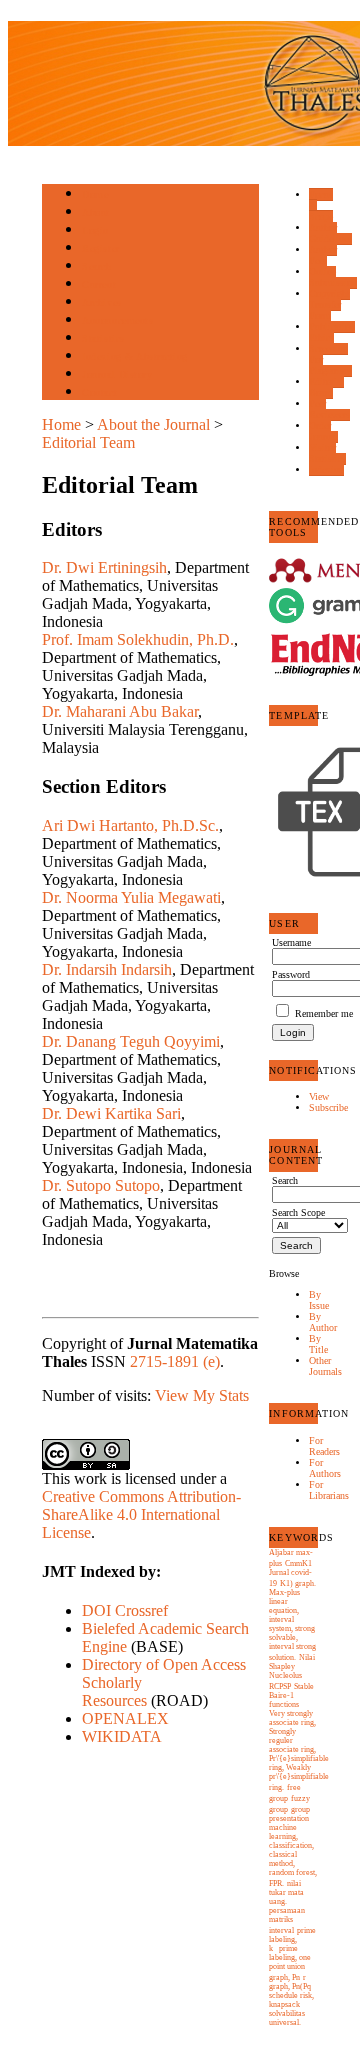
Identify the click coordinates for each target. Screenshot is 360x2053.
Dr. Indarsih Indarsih (107, 969)
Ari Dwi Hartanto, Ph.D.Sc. (130, 825)
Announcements (117, 320)
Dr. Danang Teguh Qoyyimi (131, 1041)
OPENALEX (125, 1718)
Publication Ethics (332, 332)
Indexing (326, 469)
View (319, 1096)
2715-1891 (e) (175, 1361)
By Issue (319, 1300)
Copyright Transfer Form (329, 304)
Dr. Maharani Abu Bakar (120, 711)
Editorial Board (326, 387)
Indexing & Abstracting (134, 356)
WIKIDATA (122, 1736)
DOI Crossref (125, 1610)
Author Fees (323, 255)
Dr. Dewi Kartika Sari (111, 1113)
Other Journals (325, 1366)
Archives (101, 302)
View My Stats (202, 1395)
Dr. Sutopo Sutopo (101, 1185)
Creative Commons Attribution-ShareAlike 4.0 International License (141, 1514)
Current (99, 284)
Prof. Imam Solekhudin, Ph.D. (138, 639)
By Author (323, 1322)
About (96, 212)
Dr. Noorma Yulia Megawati (131, 897)
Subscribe (328, 1107)
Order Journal (323, 431)
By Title (318, 1344)
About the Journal (153, 424)
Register (100, 248)
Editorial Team (88, 442)
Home (95, 194)
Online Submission (333, 277)
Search (96, 266)
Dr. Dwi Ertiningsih (104, 567)
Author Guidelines (330, 233)
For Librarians (329, 1490)
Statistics (103, 338)
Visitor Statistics (327, 453)
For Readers (324, 1446)
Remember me (324, 1013)
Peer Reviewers (329, 409)
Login (95, 230)
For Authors (325, 1468)
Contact (99, 392)
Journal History (117, 374)
